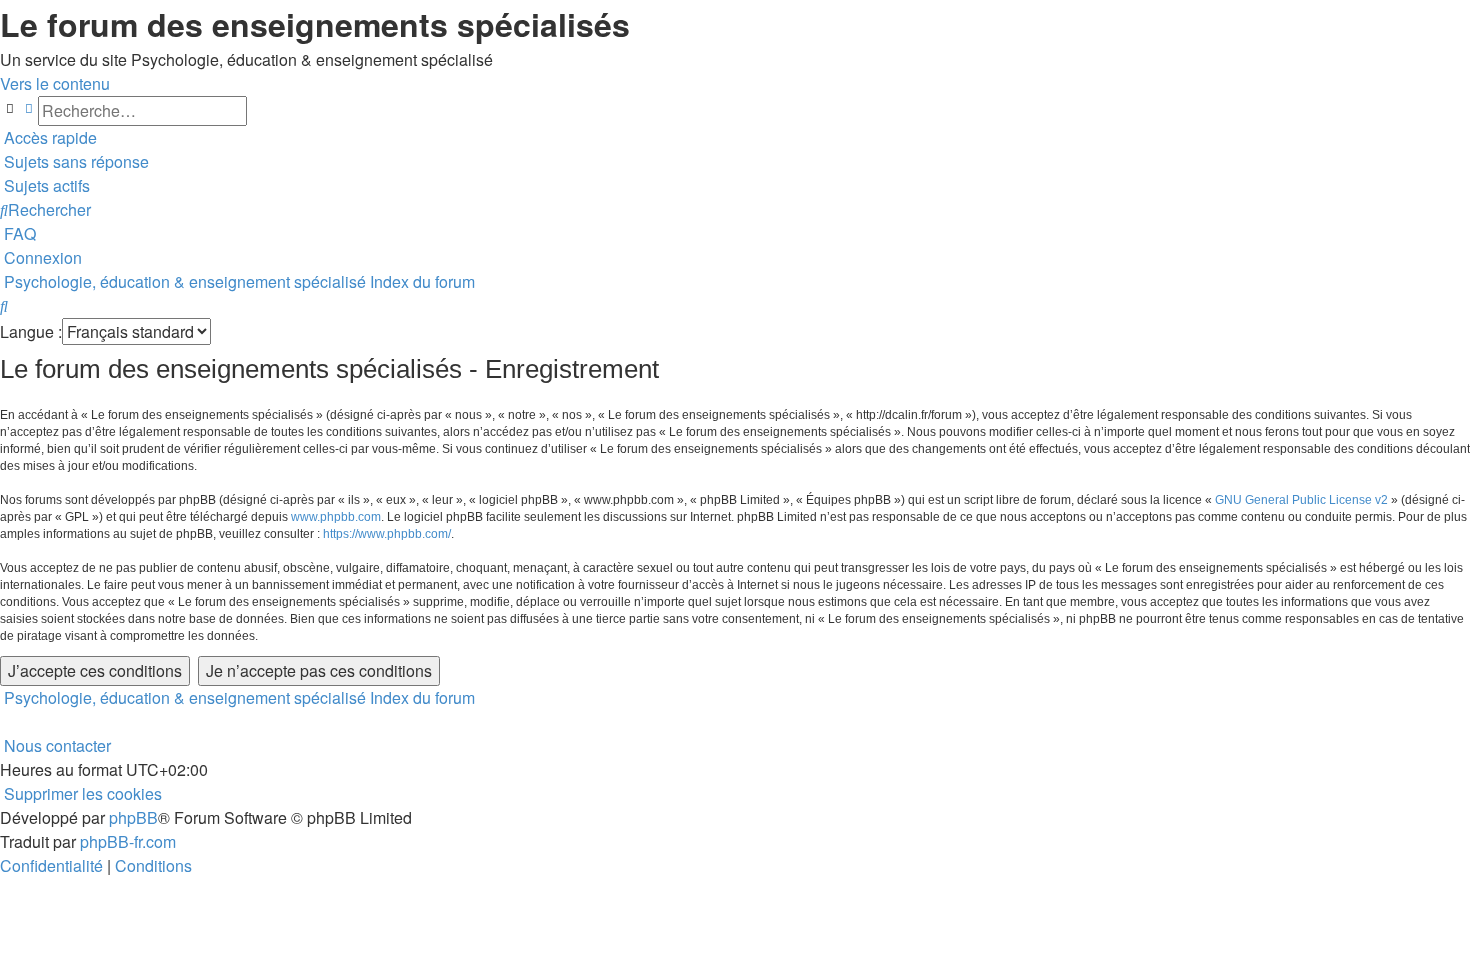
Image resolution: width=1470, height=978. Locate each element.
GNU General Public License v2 (1301, 500)
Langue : (31, 331)
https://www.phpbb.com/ (387, 534)
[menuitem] (74, 161)
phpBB (133, 817)
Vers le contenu (55, 83)
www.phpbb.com (336, 517)
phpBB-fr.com (128, 841)
